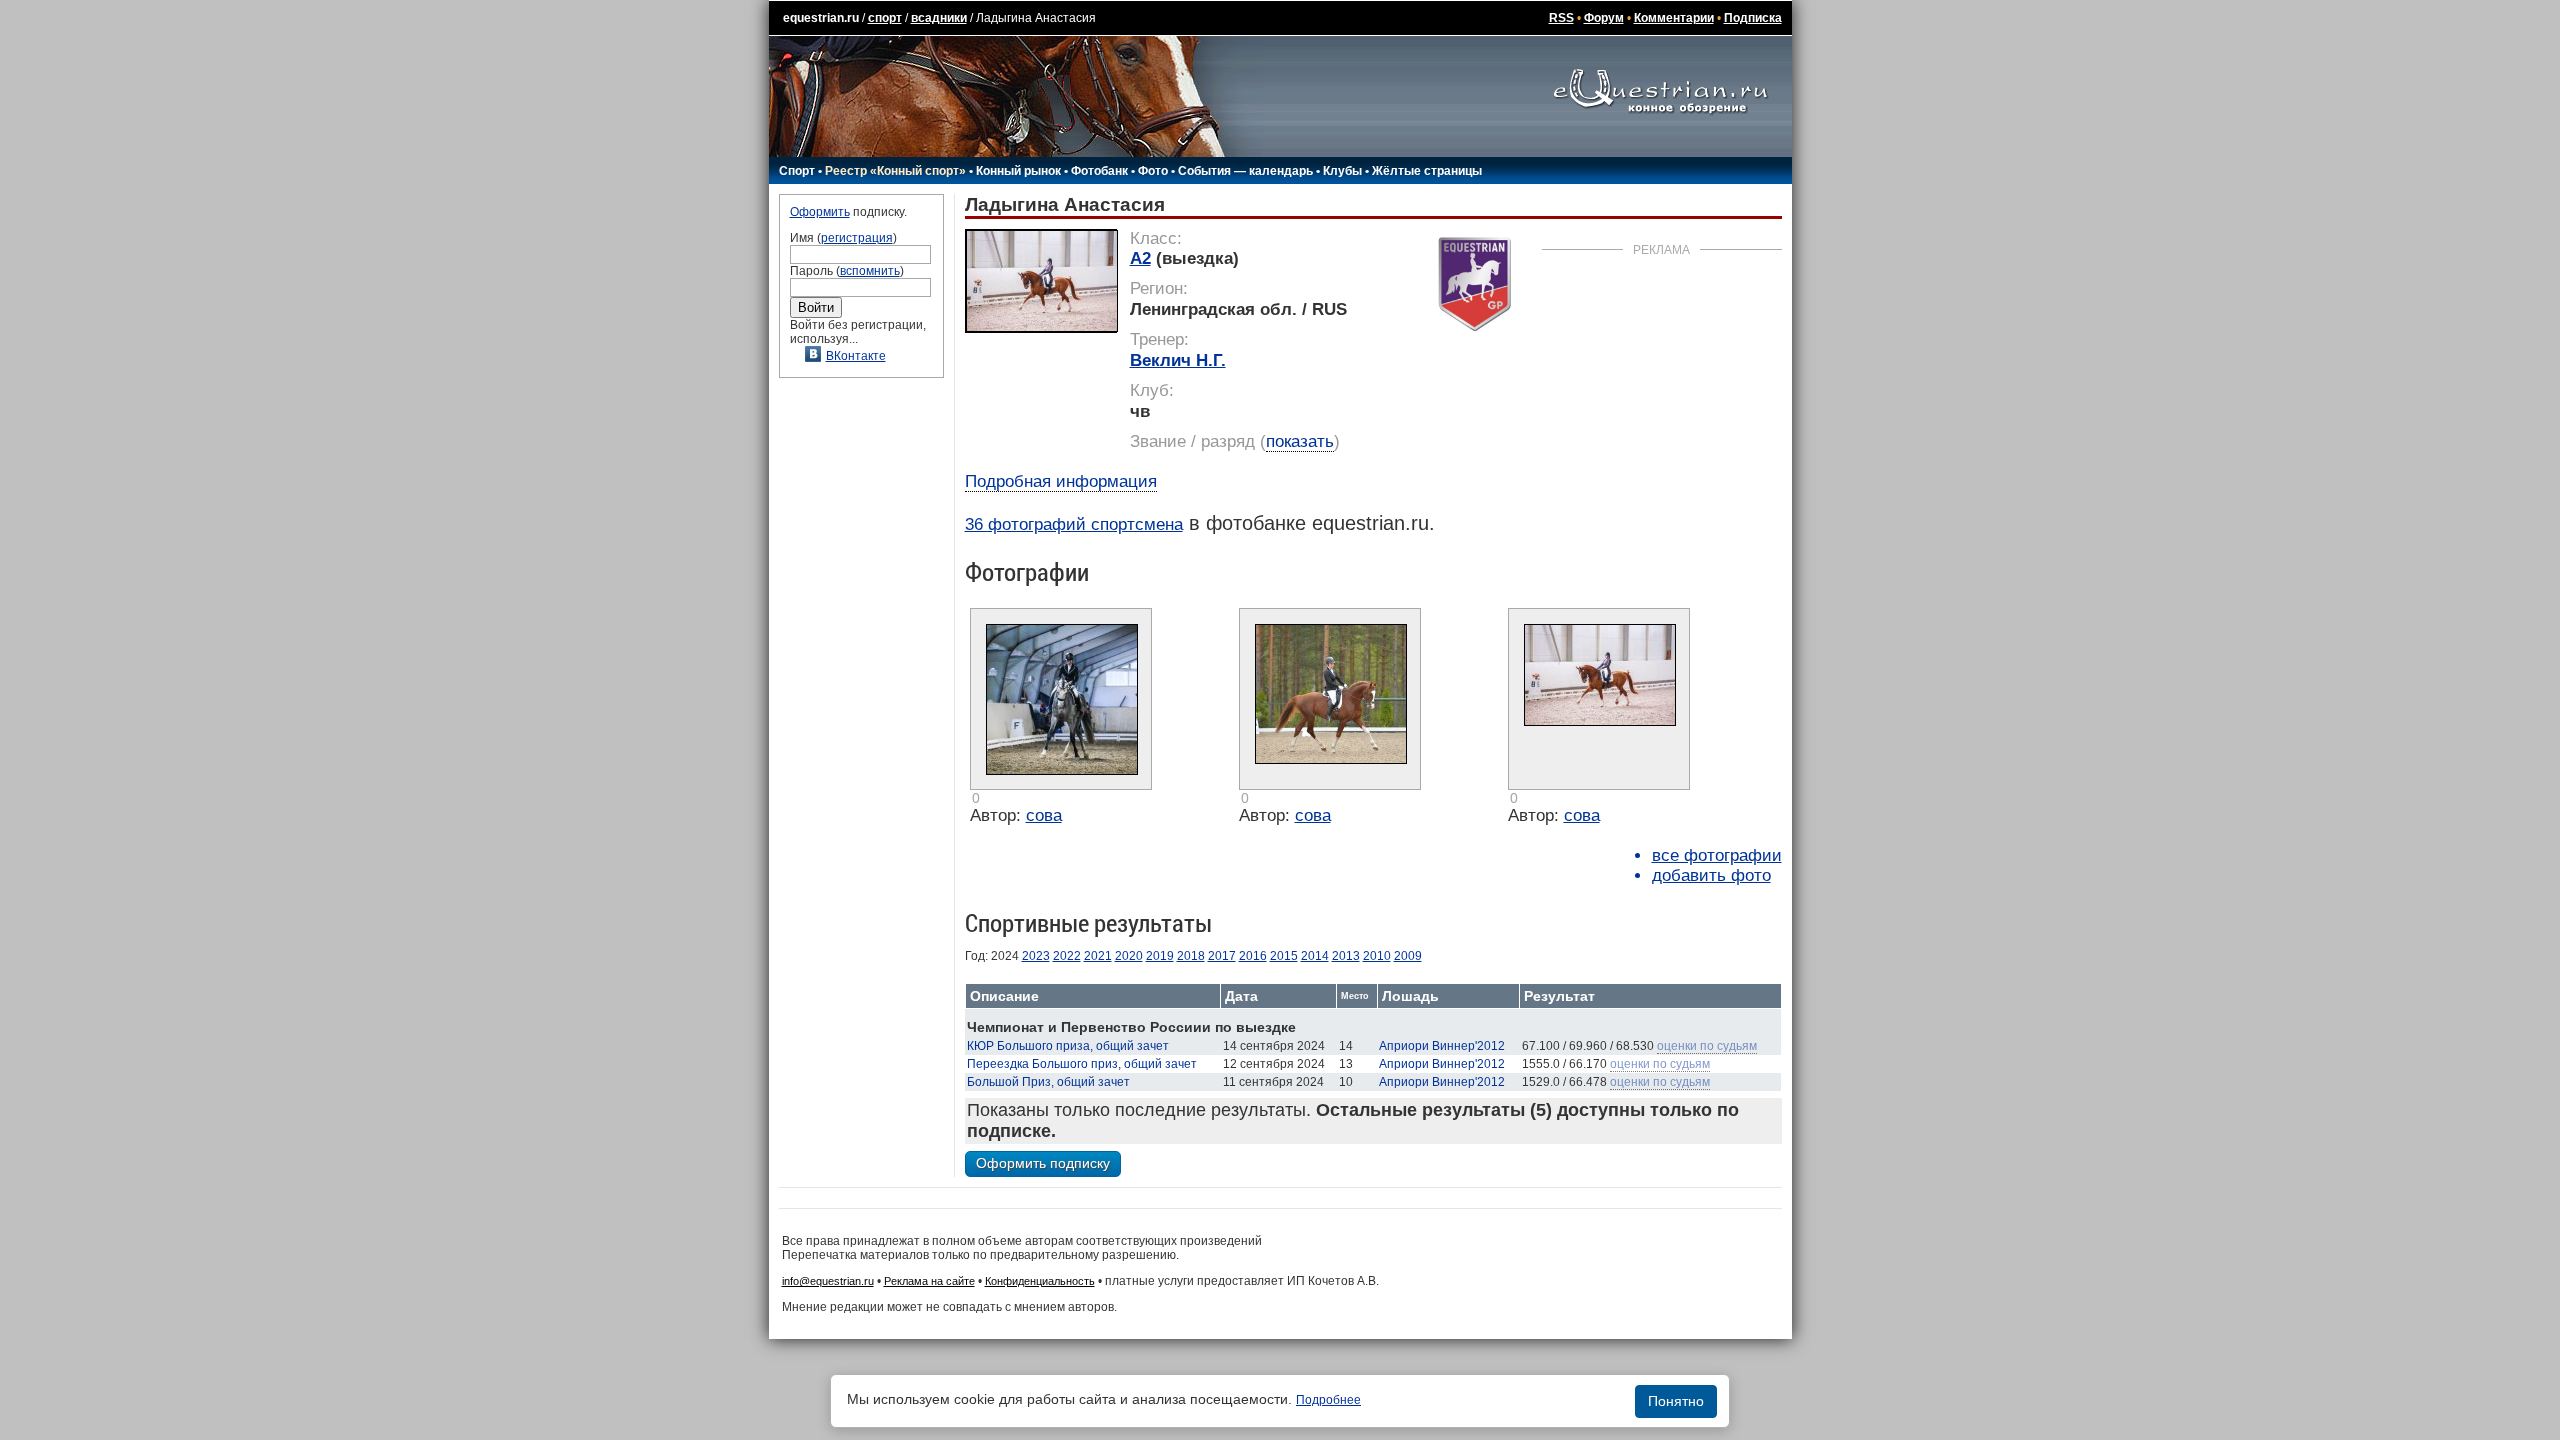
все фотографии (1717, 855)
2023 (1036, 956)
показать (1300, 441)
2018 (1191, 956)
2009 (1408, 956)
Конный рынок (1018, 171)
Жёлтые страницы (1427, 171)
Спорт (797, 171)
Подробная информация (1061, 481)
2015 (1284, 956)
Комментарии (1674, 18)
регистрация (857, 238)
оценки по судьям (1707, 1046)
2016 (1253, 956)
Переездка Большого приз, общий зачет (1082, 1064)
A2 (1140, 258)
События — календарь (1245, 171)
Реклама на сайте (929, 1281)
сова (1044, 815)
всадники (939, 18)
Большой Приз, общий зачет (1048, 1082)
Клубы (1342, 171)
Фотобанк (1099, 171)
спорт (885, 18)
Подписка (1753, 18)
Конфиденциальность (1040, 1281)
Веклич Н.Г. (1178, 360)
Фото (1153, 171)
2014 (1315, 956)
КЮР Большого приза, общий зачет (1068, 1046)
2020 (1129, 956)
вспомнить (870, 271)
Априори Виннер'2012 (1442, 1046)
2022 (1067, 956)
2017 (1222, 956)
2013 (1346, 956)
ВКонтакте (856, 356)
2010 (1377, 956)
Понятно (1676, 1401)
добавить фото (1711, 875)
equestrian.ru (821, 18)
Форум (1604, 18)
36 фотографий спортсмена (1074, 524)
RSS (1561, 18)
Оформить (820, 212)
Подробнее (1328, 1400)
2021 (1098, 956)
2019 (1160, 956)
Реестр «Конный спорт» (895, 171)
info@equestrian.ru (828, 1281)
